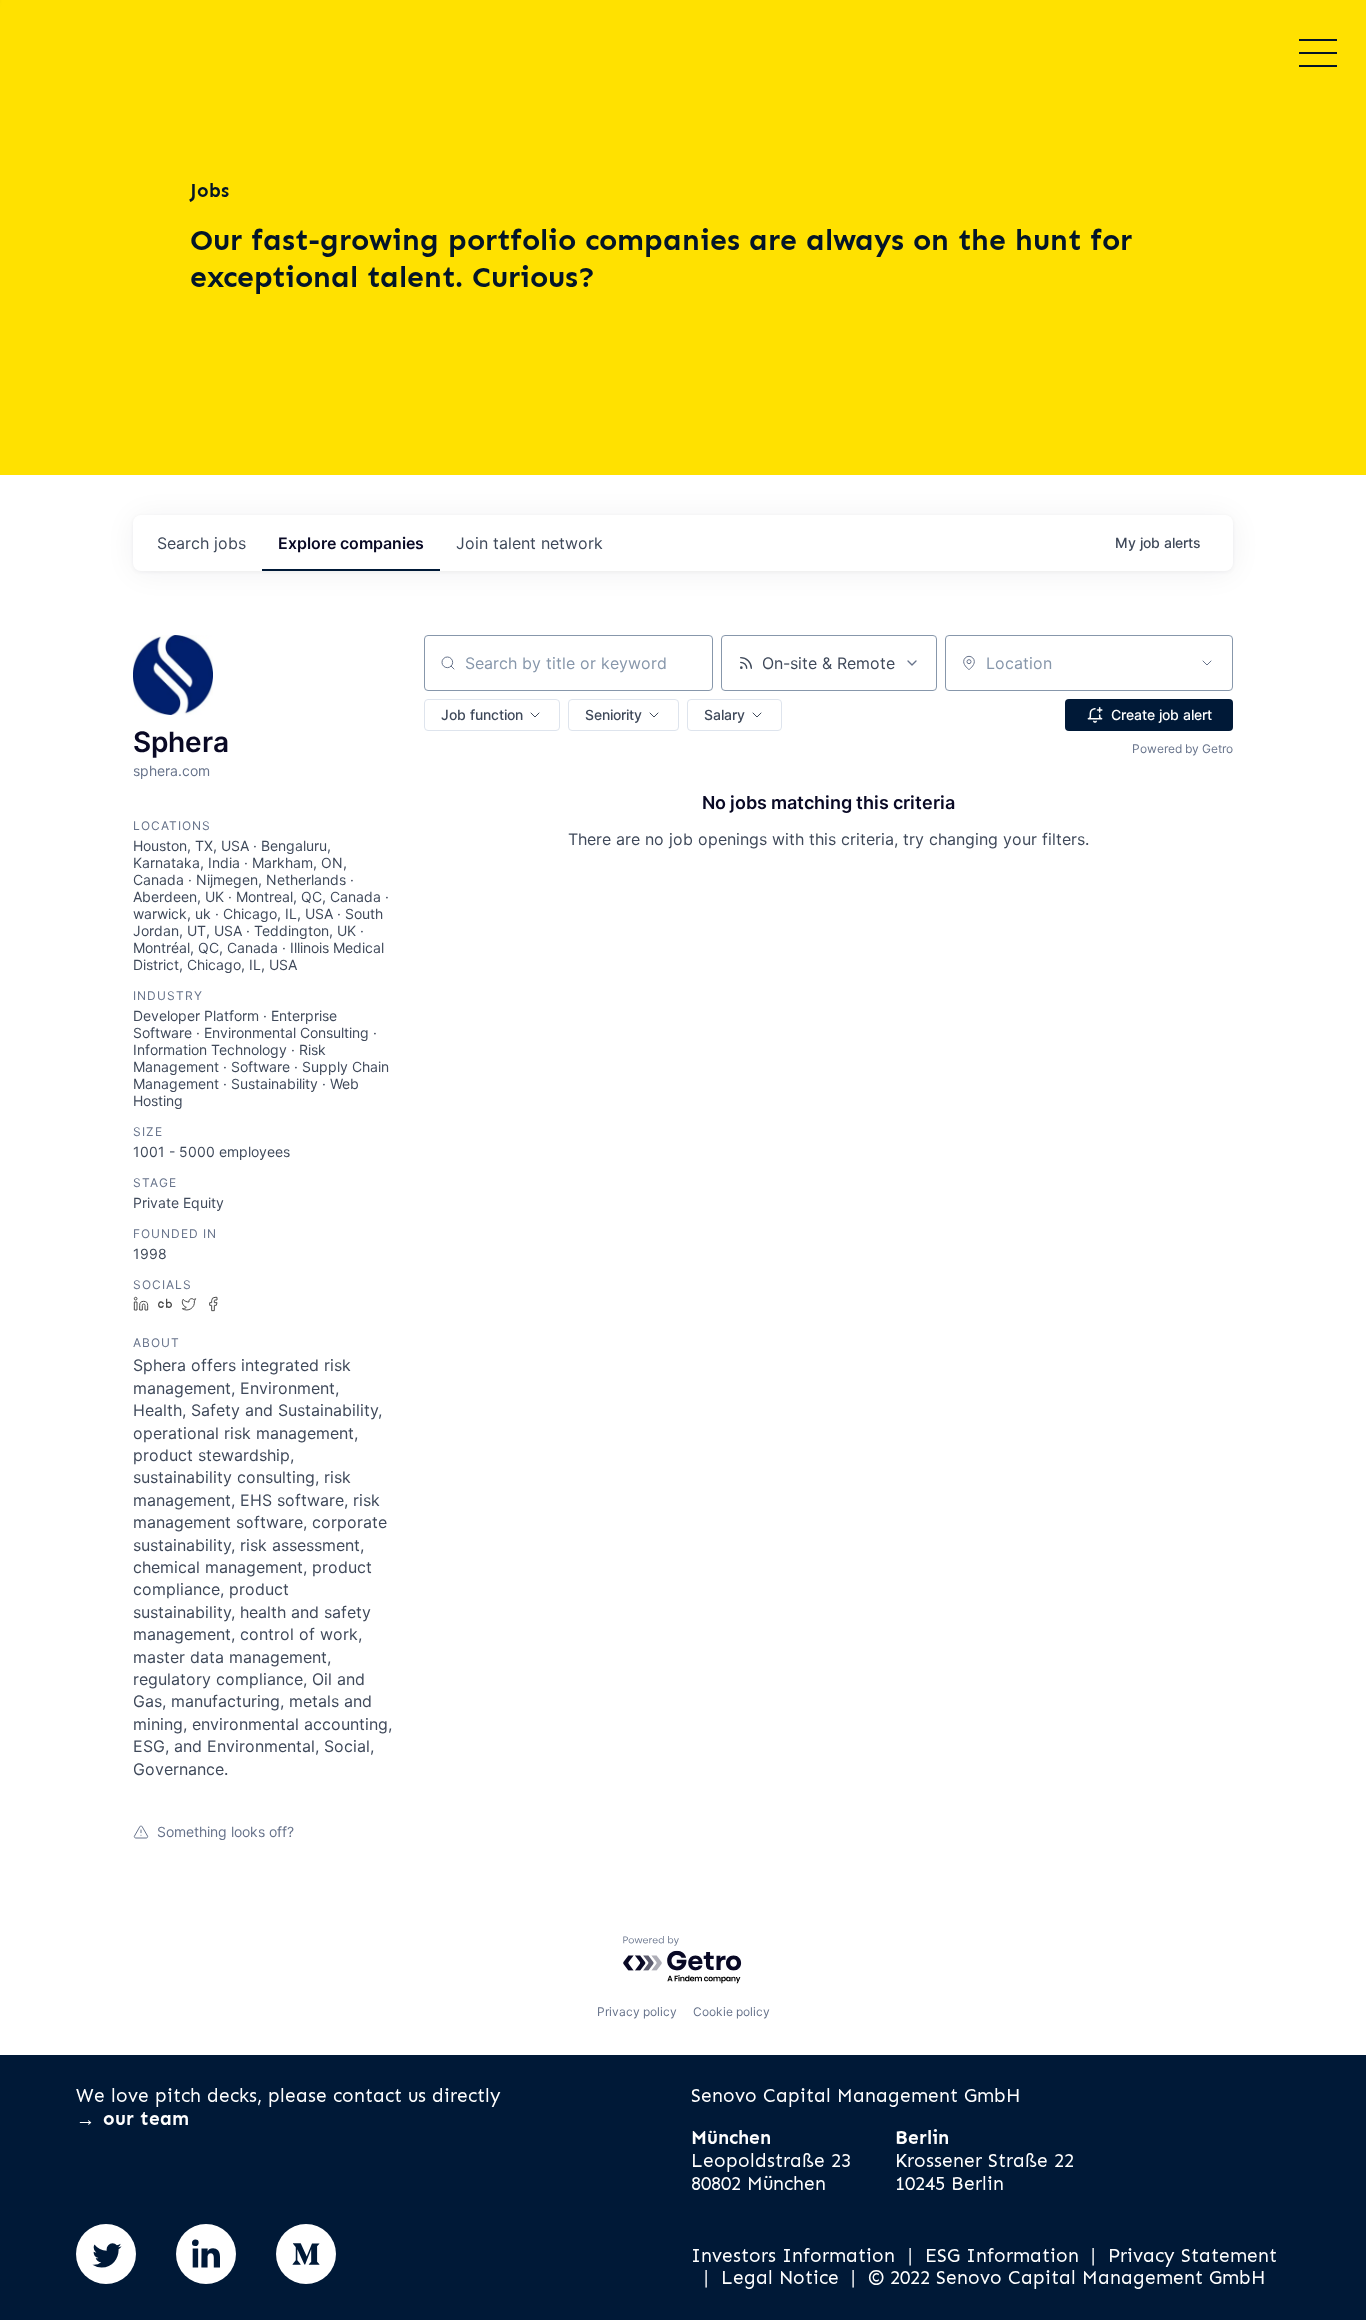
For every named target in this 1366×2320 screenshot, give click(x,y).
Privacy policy (637, 2011)
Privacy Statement (1192, 2256)
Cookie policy (731, 2011)
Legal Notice (780, 2278)
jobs (201, 543)
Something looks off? (225, 1831)
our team (146, 2118)
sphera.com (171, 770)
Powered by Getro (1182, 748)
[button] (492, 715)
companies (351, 543)
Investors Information (793, 2256)
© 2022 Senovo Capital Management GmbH (1067, 2278)
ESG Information (1002, 2256)
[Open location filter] (1207, 663)
